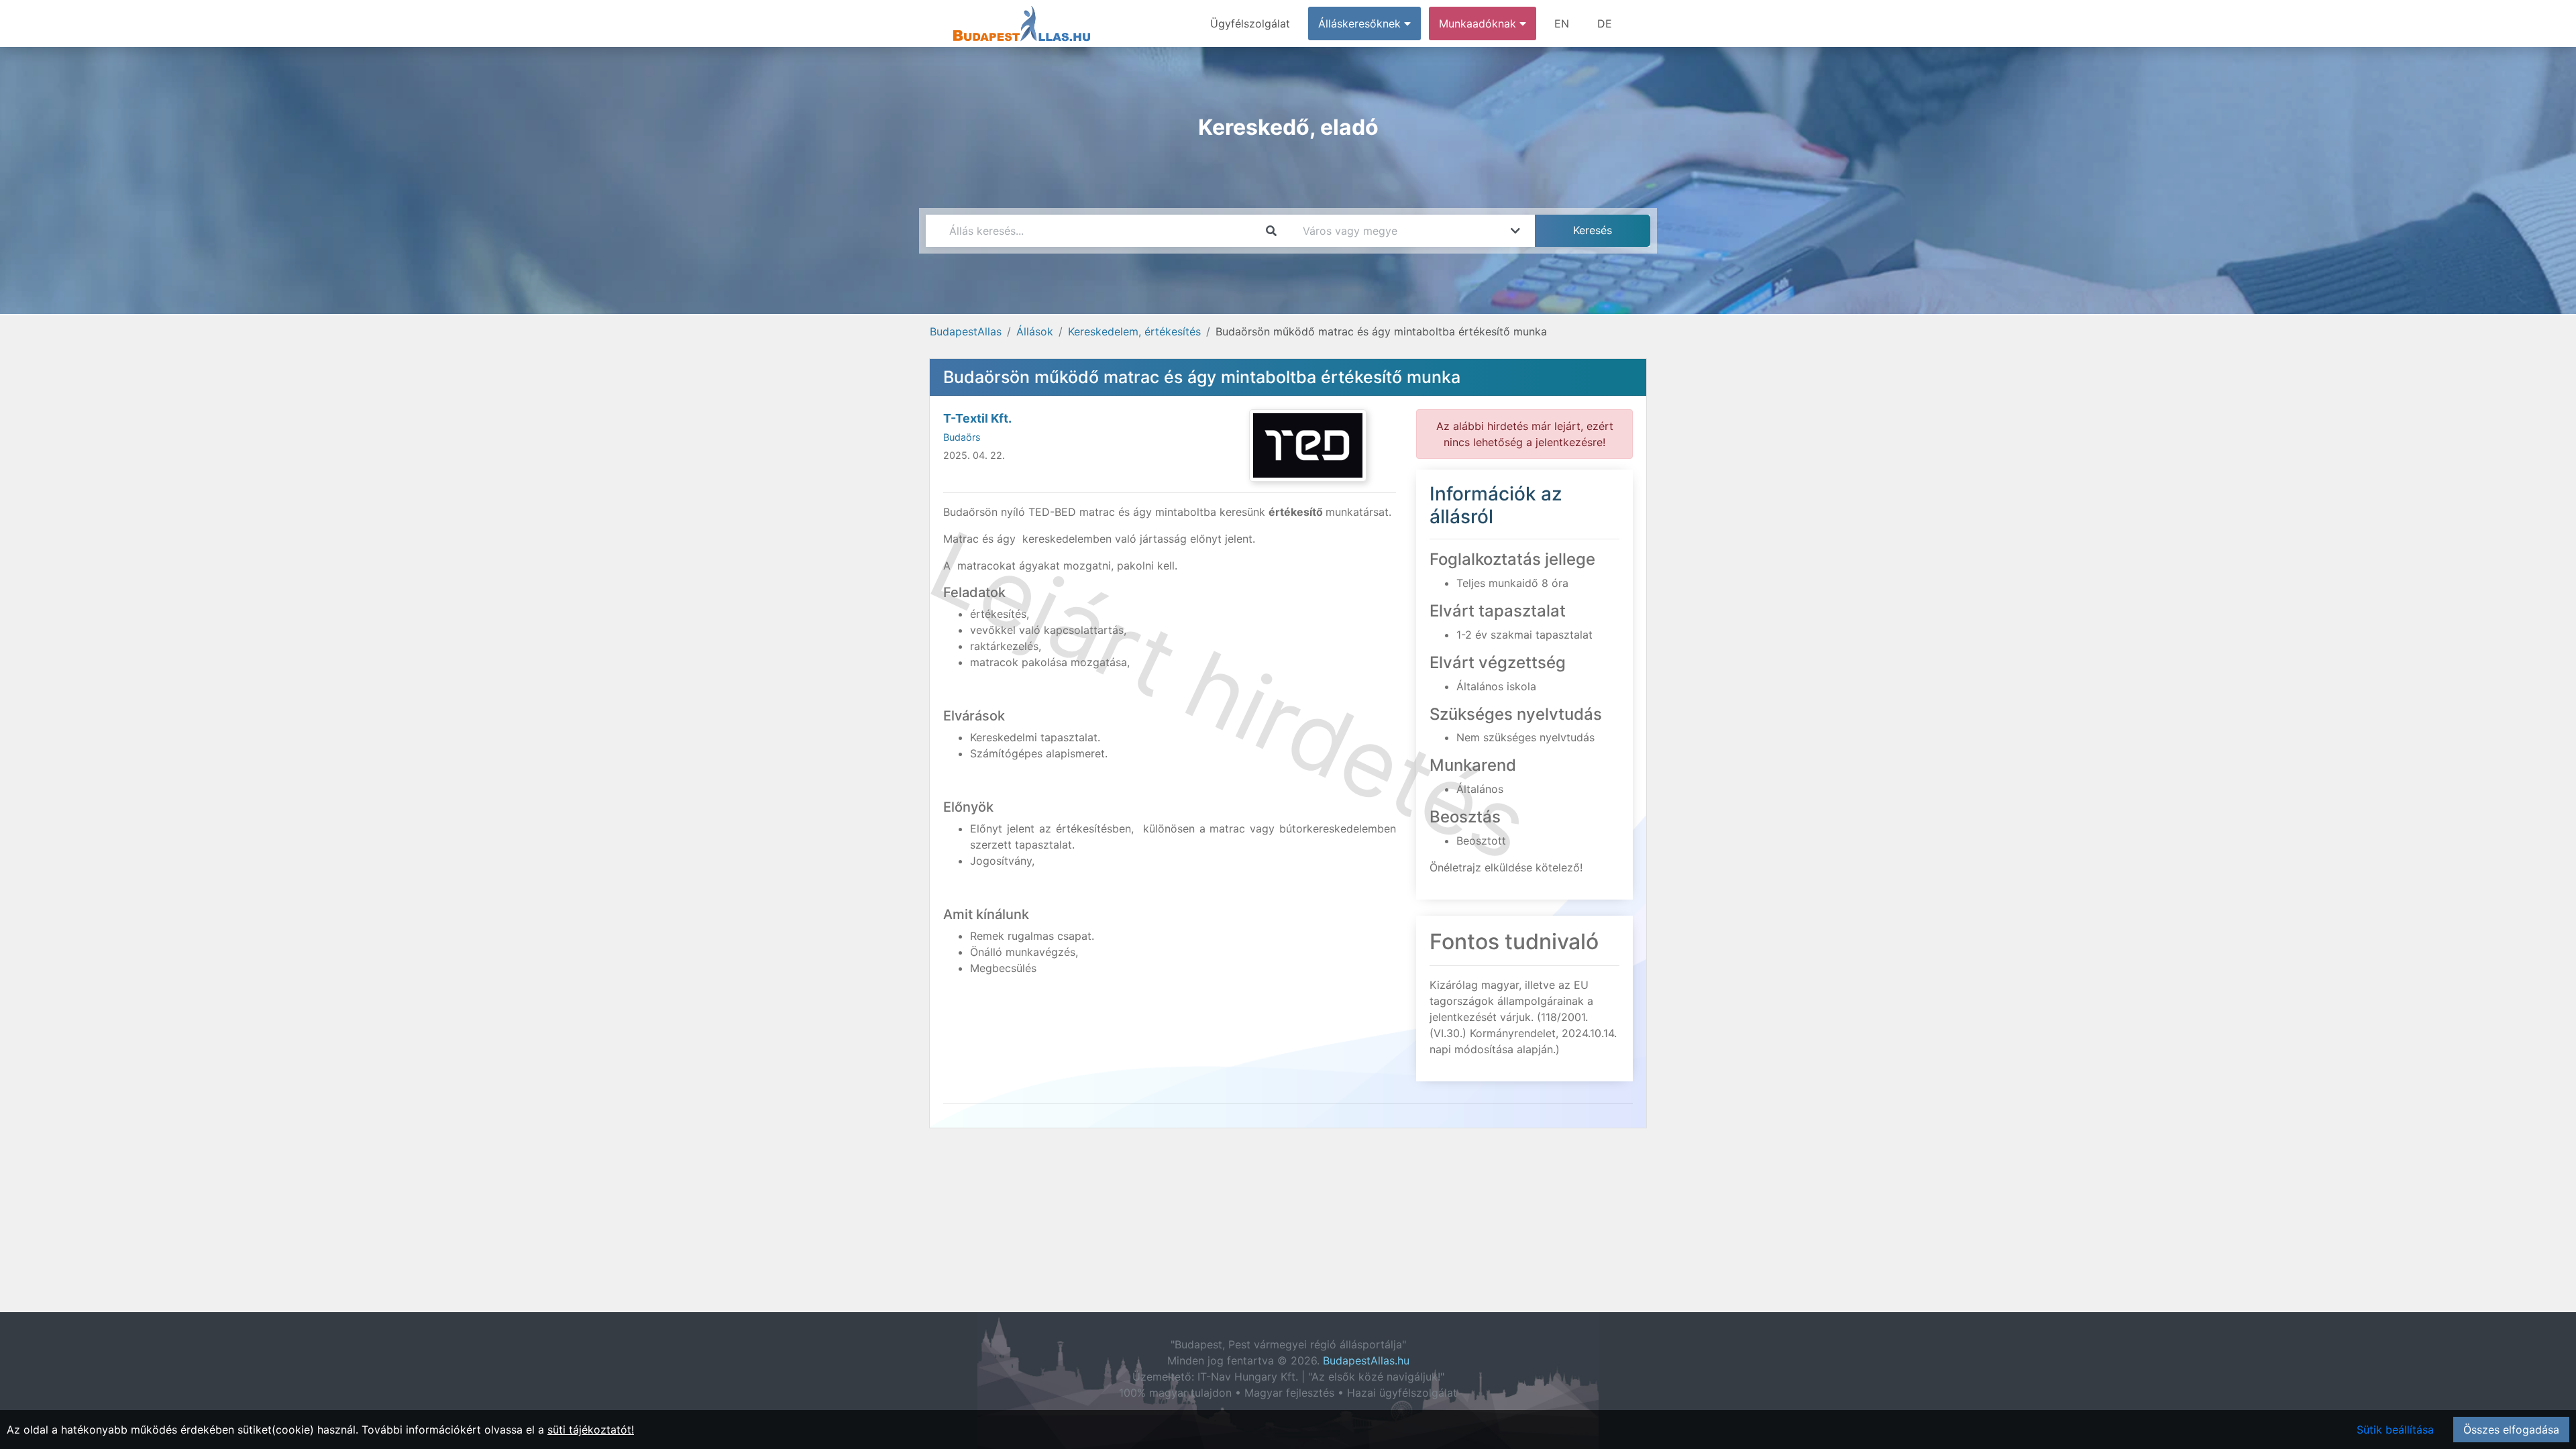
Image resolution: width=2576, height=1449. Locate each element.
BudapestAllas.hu (1366, 1360)
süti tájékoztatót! (591, 1430)
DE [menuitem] (1605, 23)
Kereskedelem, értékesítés (1134, 331)
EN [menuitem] (1562, 23)
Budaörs (962, 437)
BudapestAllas (966, 331)
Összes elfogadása (2511, 1430)
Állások (1035, 331)
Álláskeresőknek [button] (1361, 23)
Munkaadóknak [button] (1479, 23)
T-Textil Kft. (977, 418)
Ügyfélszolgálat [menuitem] (1250, 23)
